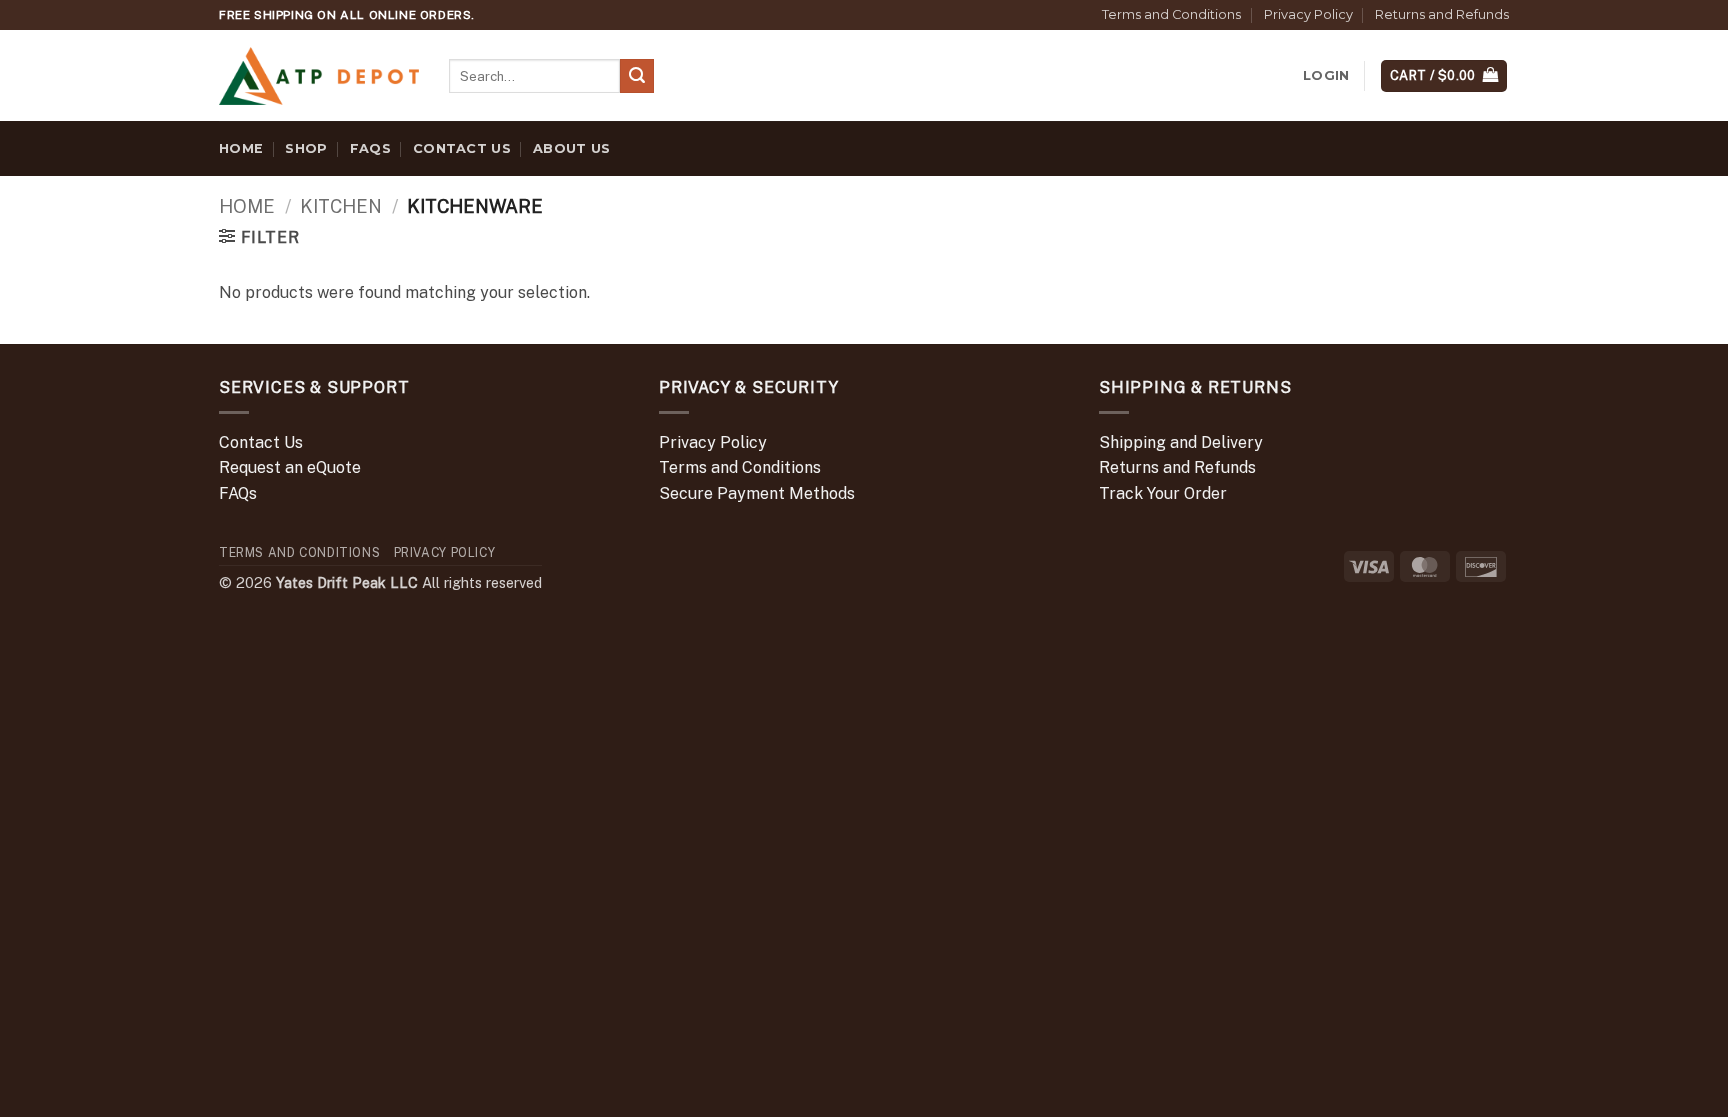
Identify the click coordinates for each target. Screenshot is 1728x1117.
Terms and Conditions (1171, 14)
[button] (1326, 76)
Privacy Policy (1308, 14)
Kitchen (341, 206)
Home (241, 148)
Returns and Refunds (1442, 14)
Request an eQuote (290, 467)
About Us (571, 148)
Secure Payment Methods (757, 493)
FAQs (370, 148)
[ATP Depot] (319, 76)
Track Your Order (1163, 493)
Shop (306, 148)
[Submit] (637, 76)
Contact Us (462, 148)
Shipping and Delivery (1181, 442)
